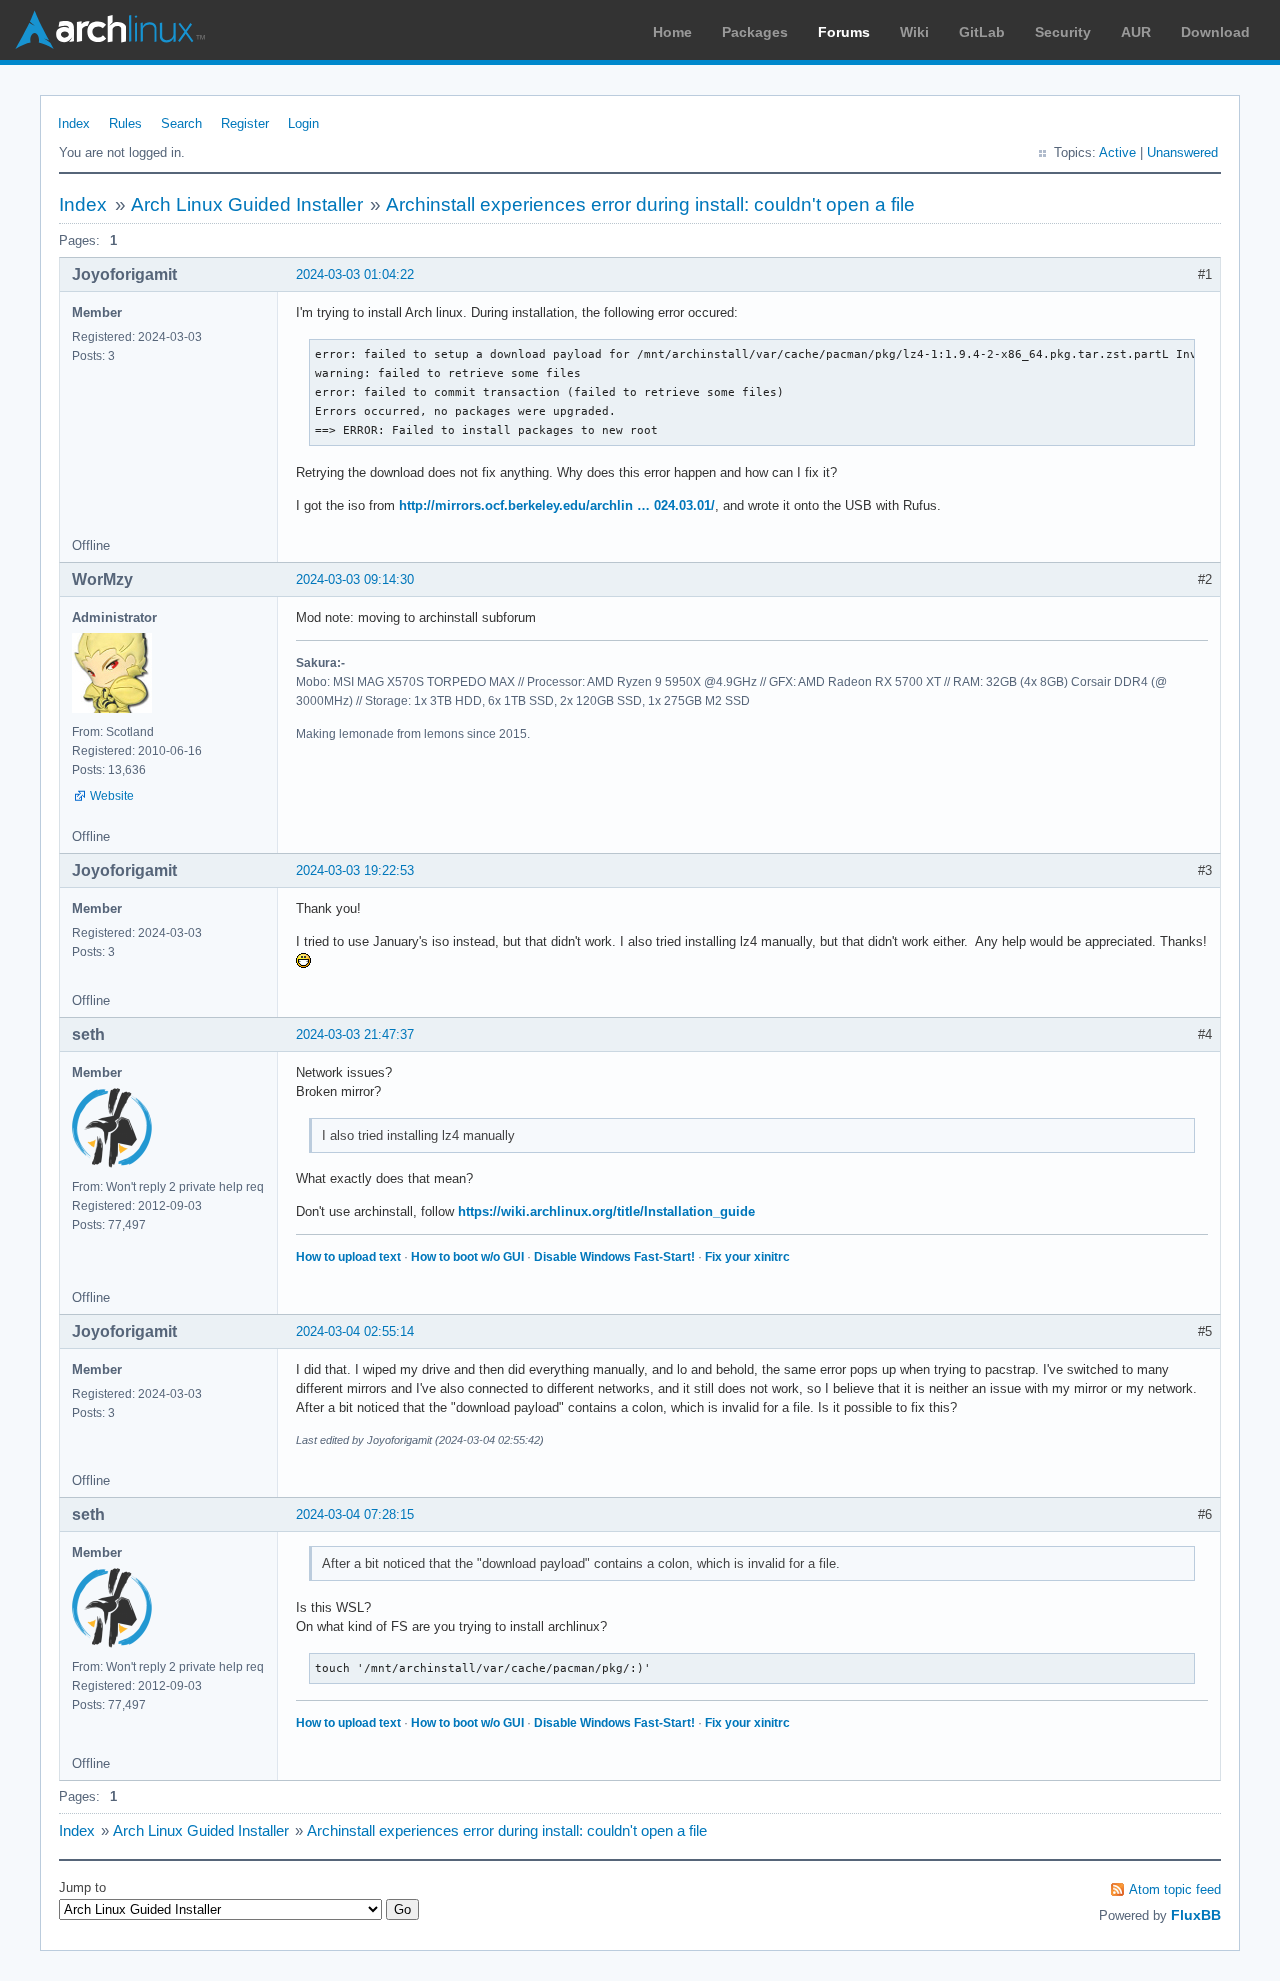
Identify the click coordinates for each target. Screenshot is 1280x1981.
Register (245, 123)
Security (1063, 32)
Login (303, 123)
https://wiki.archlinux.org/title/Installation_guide (606, 1211)
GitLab (982, 32)
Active (1117, 152)
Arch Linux (110, 30)
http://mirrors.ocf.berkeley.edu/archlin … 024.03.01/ (557, 505)
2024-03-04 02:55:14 (355, 1331)
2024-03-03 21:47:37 (355, 1034)
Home (672, 32)
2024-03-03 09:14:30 (355, 579)
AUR (1136, 32)
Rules (125, 123)
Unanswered (1182, 152)
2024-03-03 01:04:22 (355, 274)
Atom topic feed (1175, 1889)
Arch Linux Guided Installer (247, 204)
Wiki (914, 32)
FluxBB (1196, 1915)
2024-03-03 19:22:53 (355, 870)
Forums (844, 32)
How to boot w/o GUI (467, 1257)
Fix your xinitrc (747, 1257)
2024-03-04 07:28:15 (355, 1514)
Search (181, 123)
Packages (755, 32)
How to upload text (348, 1257)
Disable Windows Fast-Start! (614, 1257)
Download (1215, 32)
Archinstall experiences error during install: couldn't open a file (650, 204)
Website (112, 796)
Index (74, 123)
